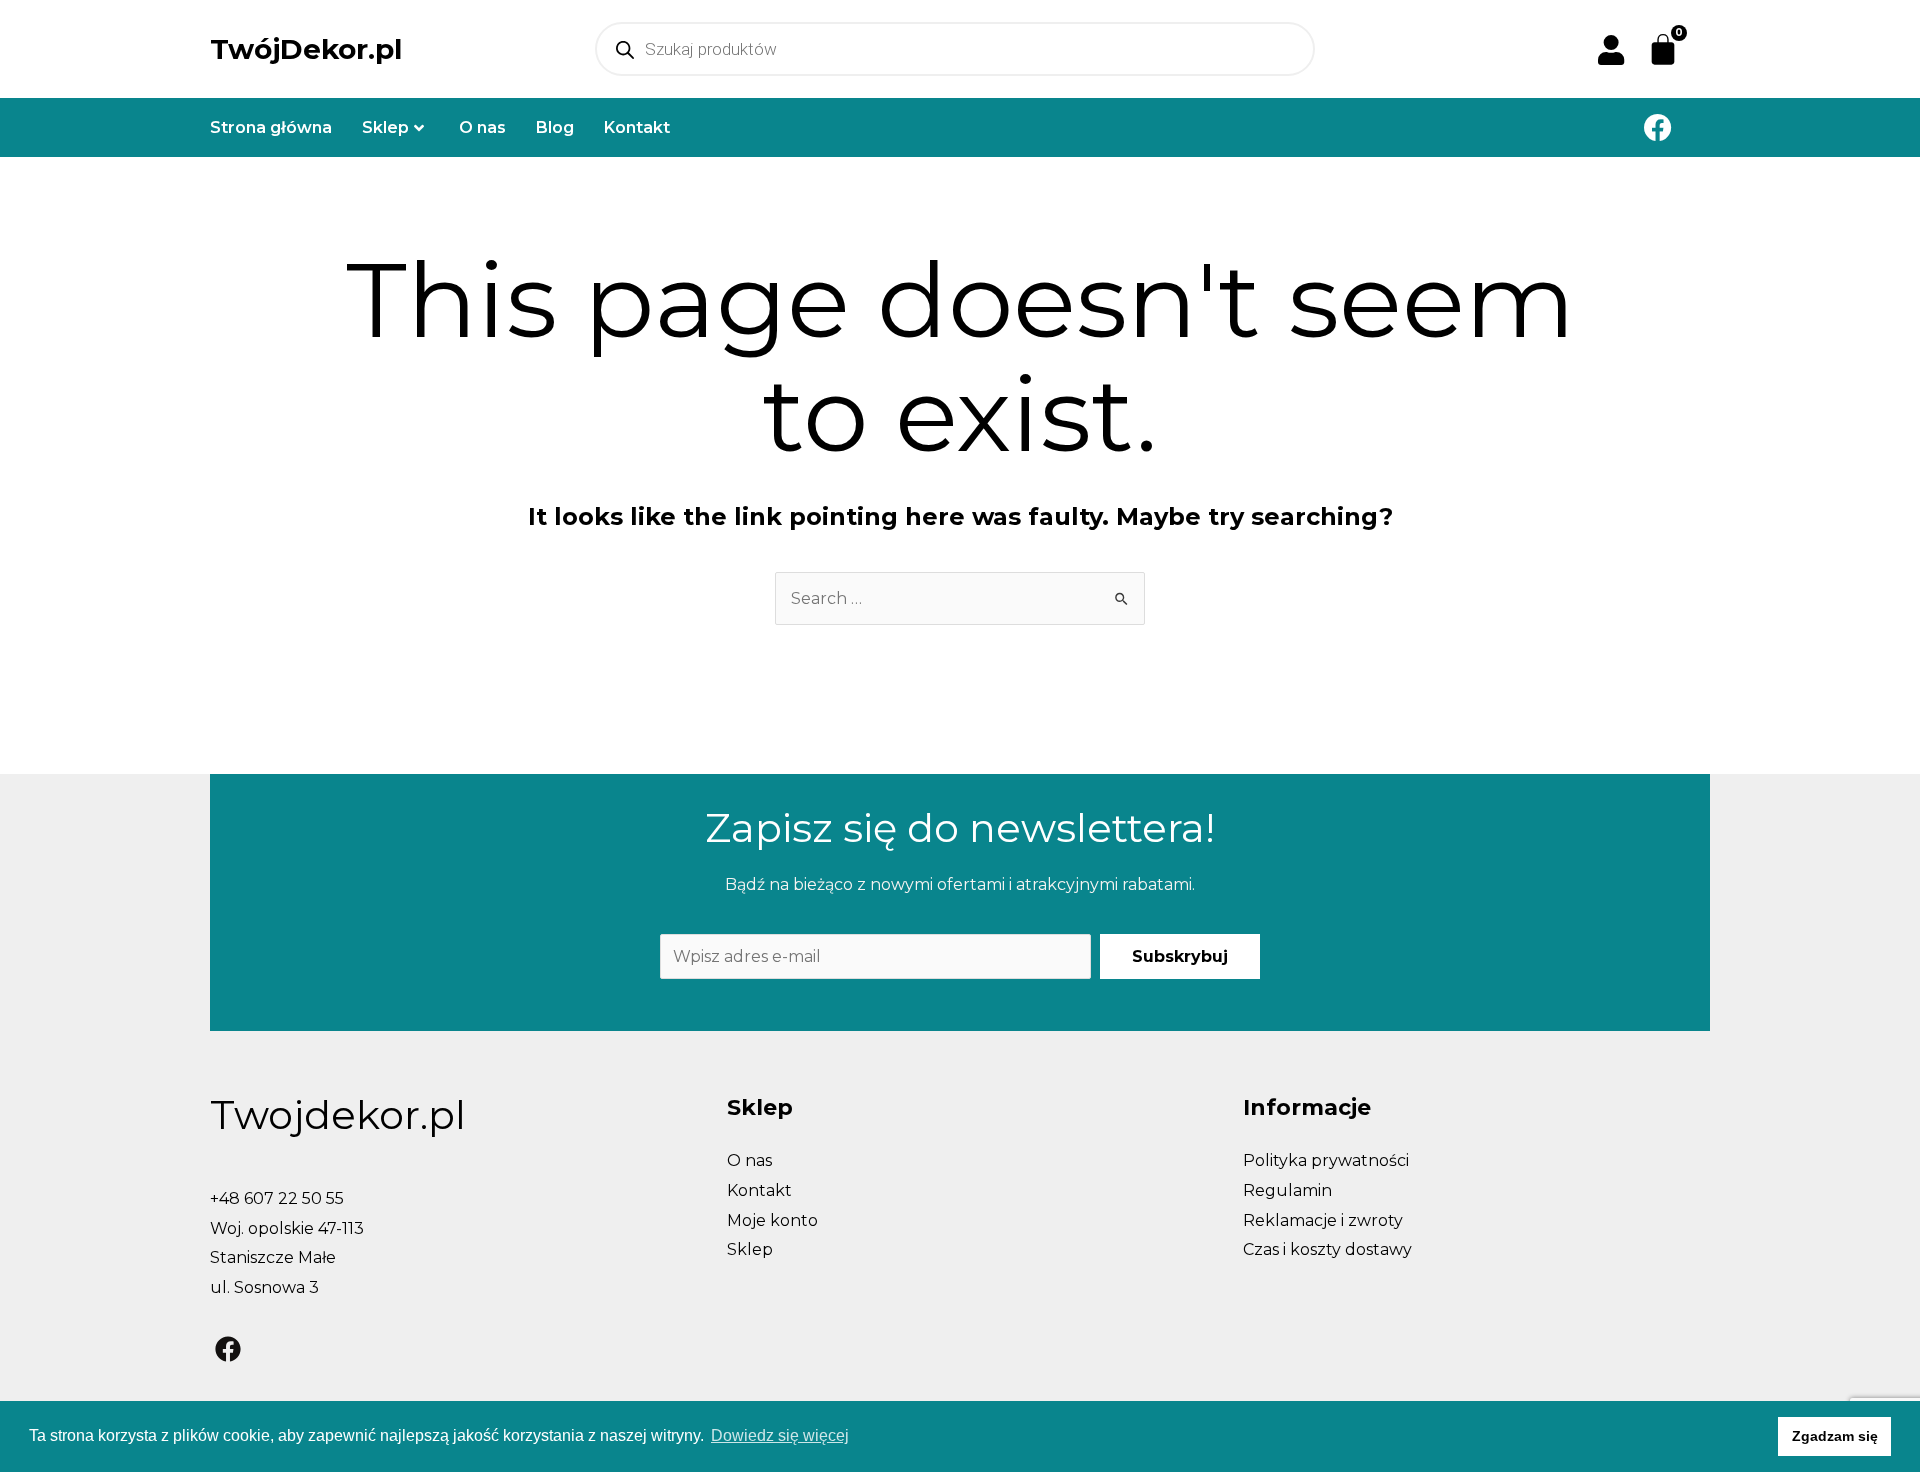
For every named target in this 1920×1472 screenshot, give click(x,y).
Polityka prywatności (1326, 1160)
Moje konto (772, 1220)
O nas (482, 127)
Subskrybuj (1180, 956)
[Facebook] (1658, 127)
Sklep (385, 127)
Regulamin (1287, 1190)
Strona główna (271, 127)
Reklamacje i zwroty (1323, 1220)
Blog (555, 127)
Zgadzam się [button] (1835, 1436)
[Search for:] (960, 598)
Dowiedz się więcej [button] (780, 1435)
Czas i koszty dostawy (1327, 1249)
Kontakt (637, 127)
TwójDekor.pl (306, 49)
